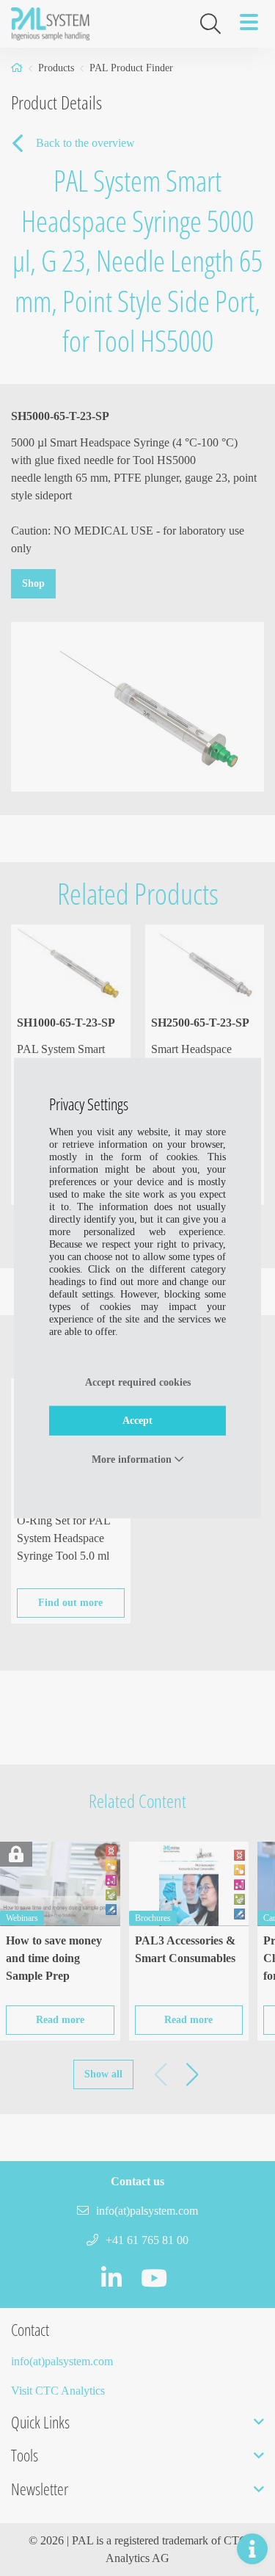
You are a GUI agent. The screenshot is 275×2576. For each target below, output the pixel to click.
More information (133, 1459)
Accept (137, 1420)
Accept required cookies (138, 1382)
